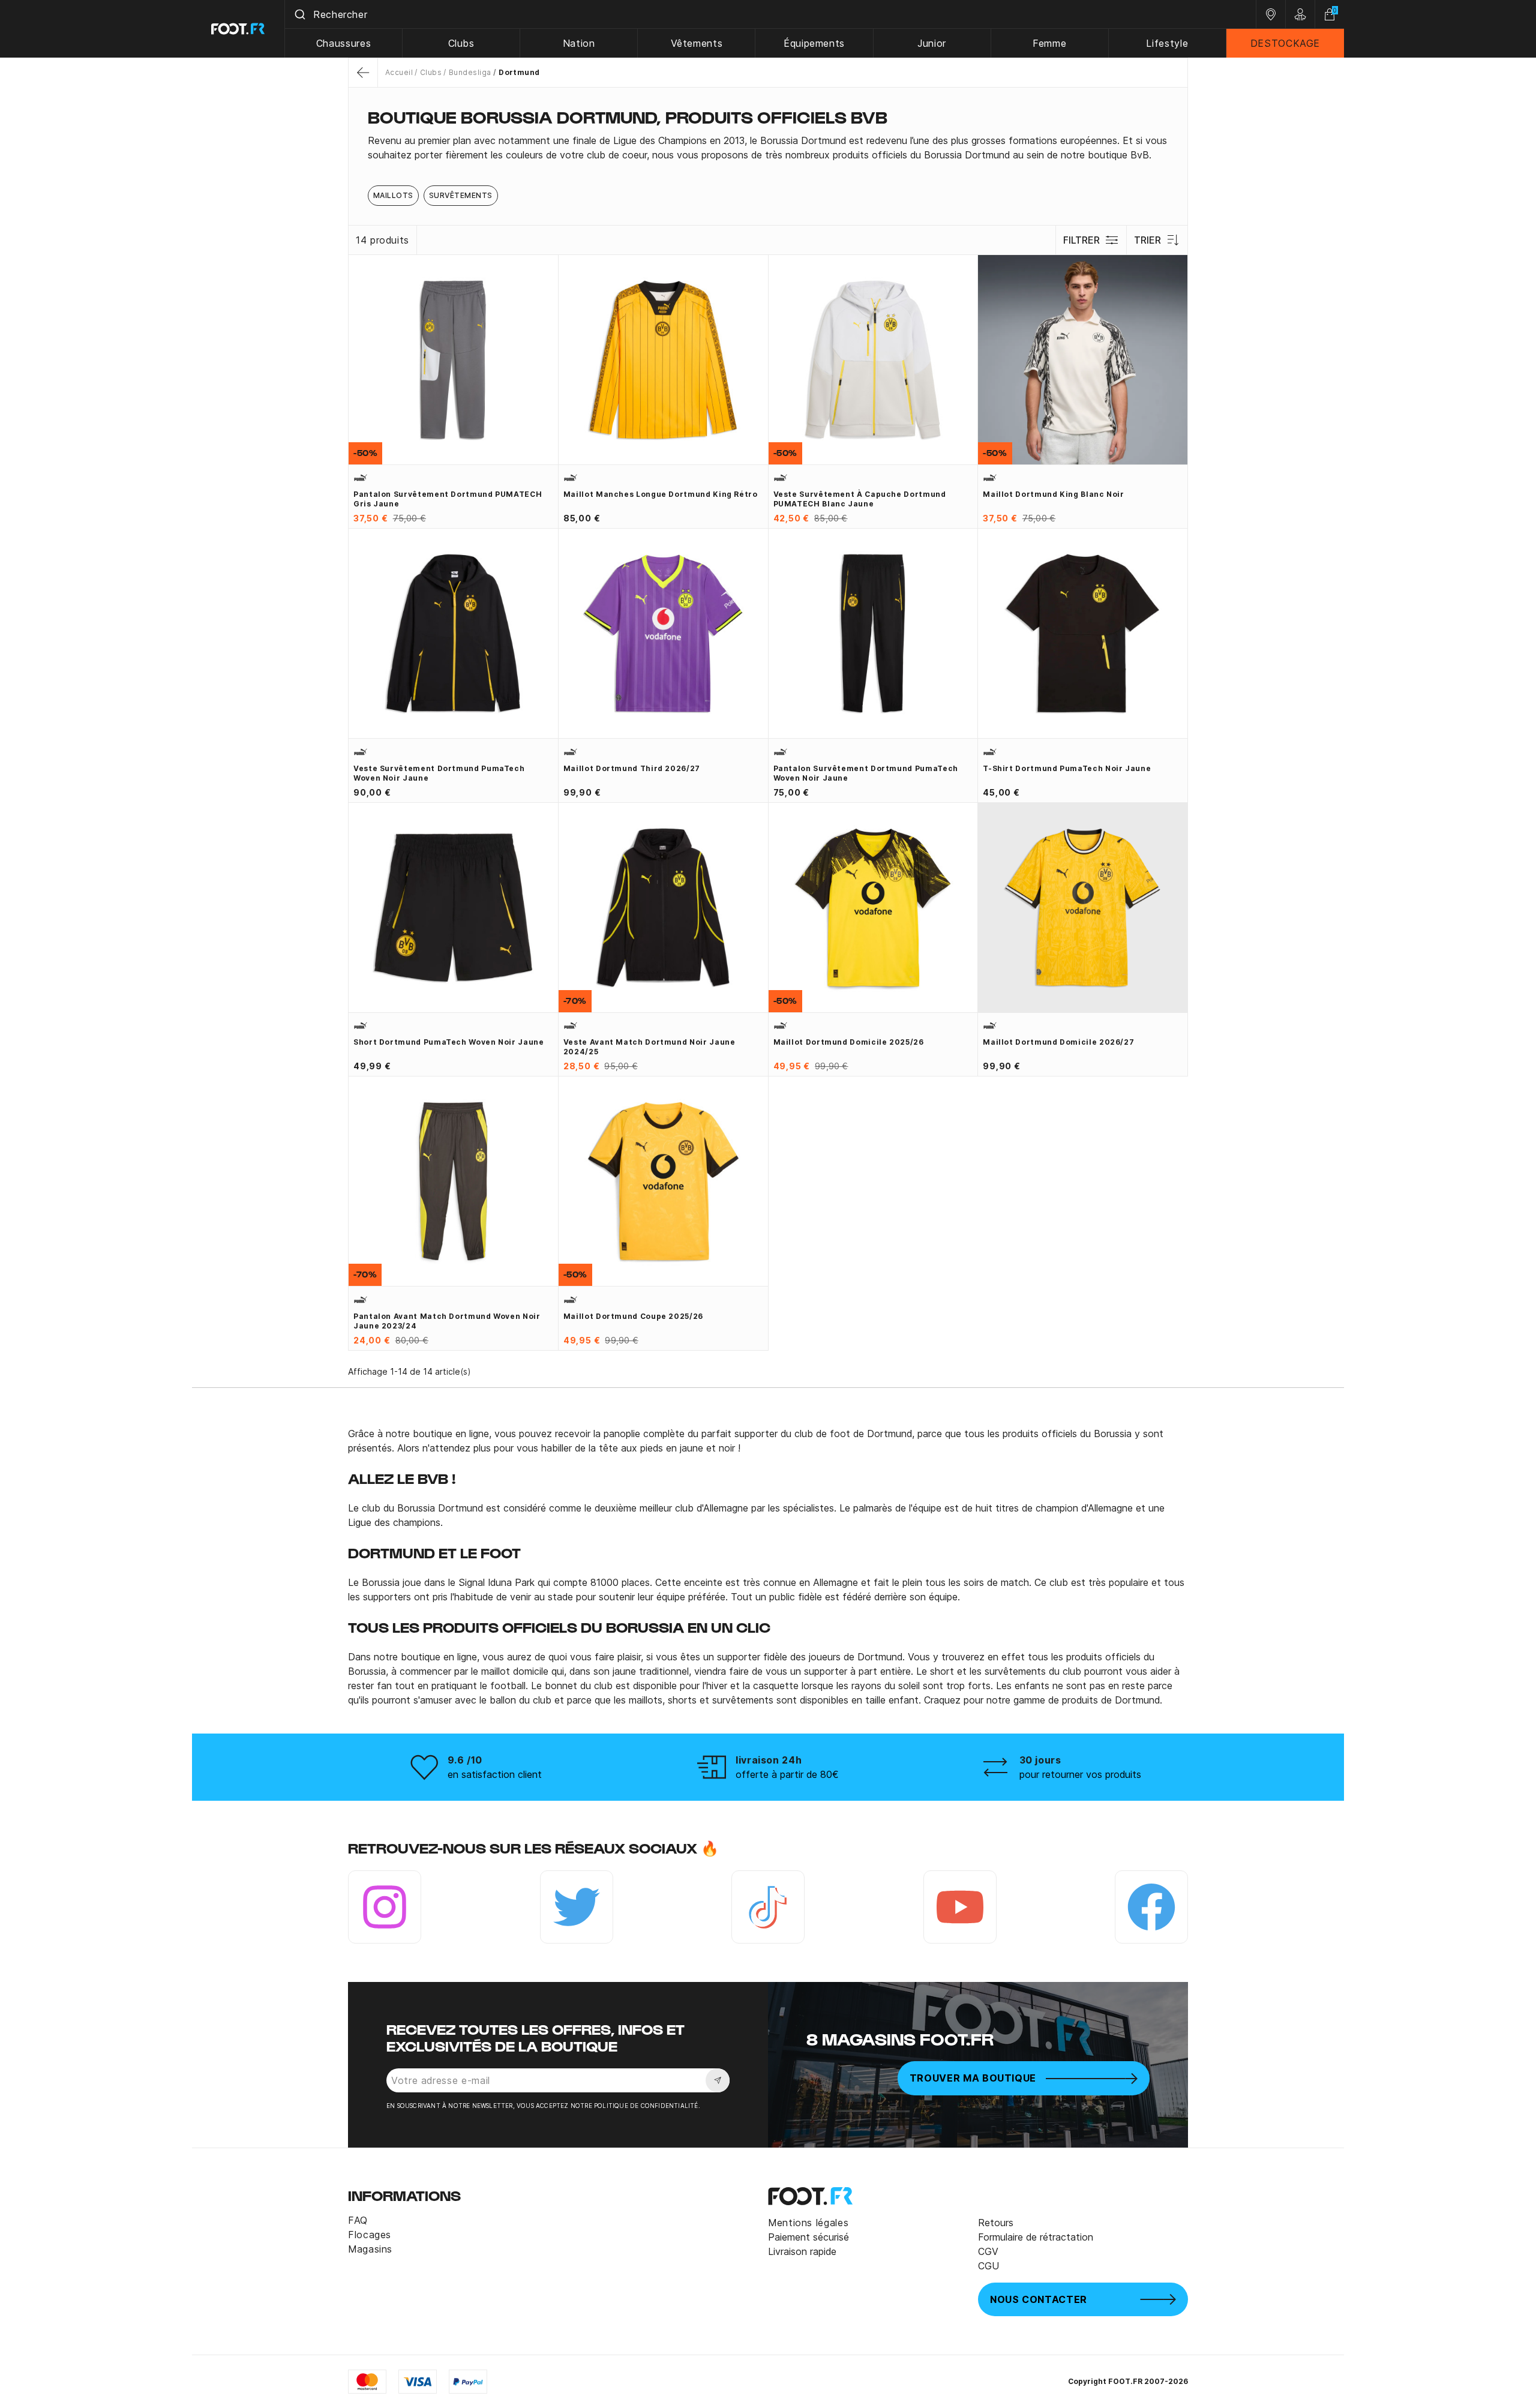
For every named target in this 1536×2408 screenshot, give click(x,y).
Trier (1147, 240)
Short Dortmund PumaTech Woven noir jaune (449, 1042)
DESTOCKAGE (1285, 43)
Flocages (370, 2235)
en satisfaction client (495, 1774)
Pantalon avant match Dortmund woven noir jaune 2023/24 (447, 1321)
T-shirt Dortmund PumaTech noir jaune (1067, 768)
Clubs (461, 43)
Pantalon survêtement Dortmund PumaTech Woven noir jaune (866, 773)
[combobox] (770, 14)
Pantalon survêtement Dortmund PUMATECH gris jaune (448, 499)
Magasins (370, 2249)
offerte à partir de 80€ (787, 1774)
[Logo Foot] (238, 29)
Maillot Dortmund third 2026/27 (632, 768)
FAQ (358, 2220)
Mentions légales (808, 2223)
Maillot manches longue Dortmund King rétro (661, 494)
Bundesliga (470, 72)
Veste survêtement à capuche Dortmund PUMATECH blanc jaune (860, 499)
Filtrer (1081, 240)
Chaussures (343, 43)
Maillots (393, 195)
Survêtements (461, 195)
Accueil (399, 72)
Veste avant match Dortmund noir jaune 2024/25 (649, 1047)
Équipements (814, 43)
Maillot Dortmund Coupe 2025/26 (633, 1316)
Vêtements (697, 43)
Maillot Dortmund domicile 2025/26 (849, 1042)
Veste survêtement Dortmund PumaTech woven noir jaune (439, 773)
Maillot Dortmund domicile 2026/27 (1058, 1042)
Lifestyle (1167, 43)
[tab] (768, 148)
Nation (579, 43)
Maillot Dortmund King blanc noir (1053, 494)
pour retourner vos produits (1080, 1774)
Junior (932, 43)
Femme (1049, 43)
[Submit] (299, 14)
